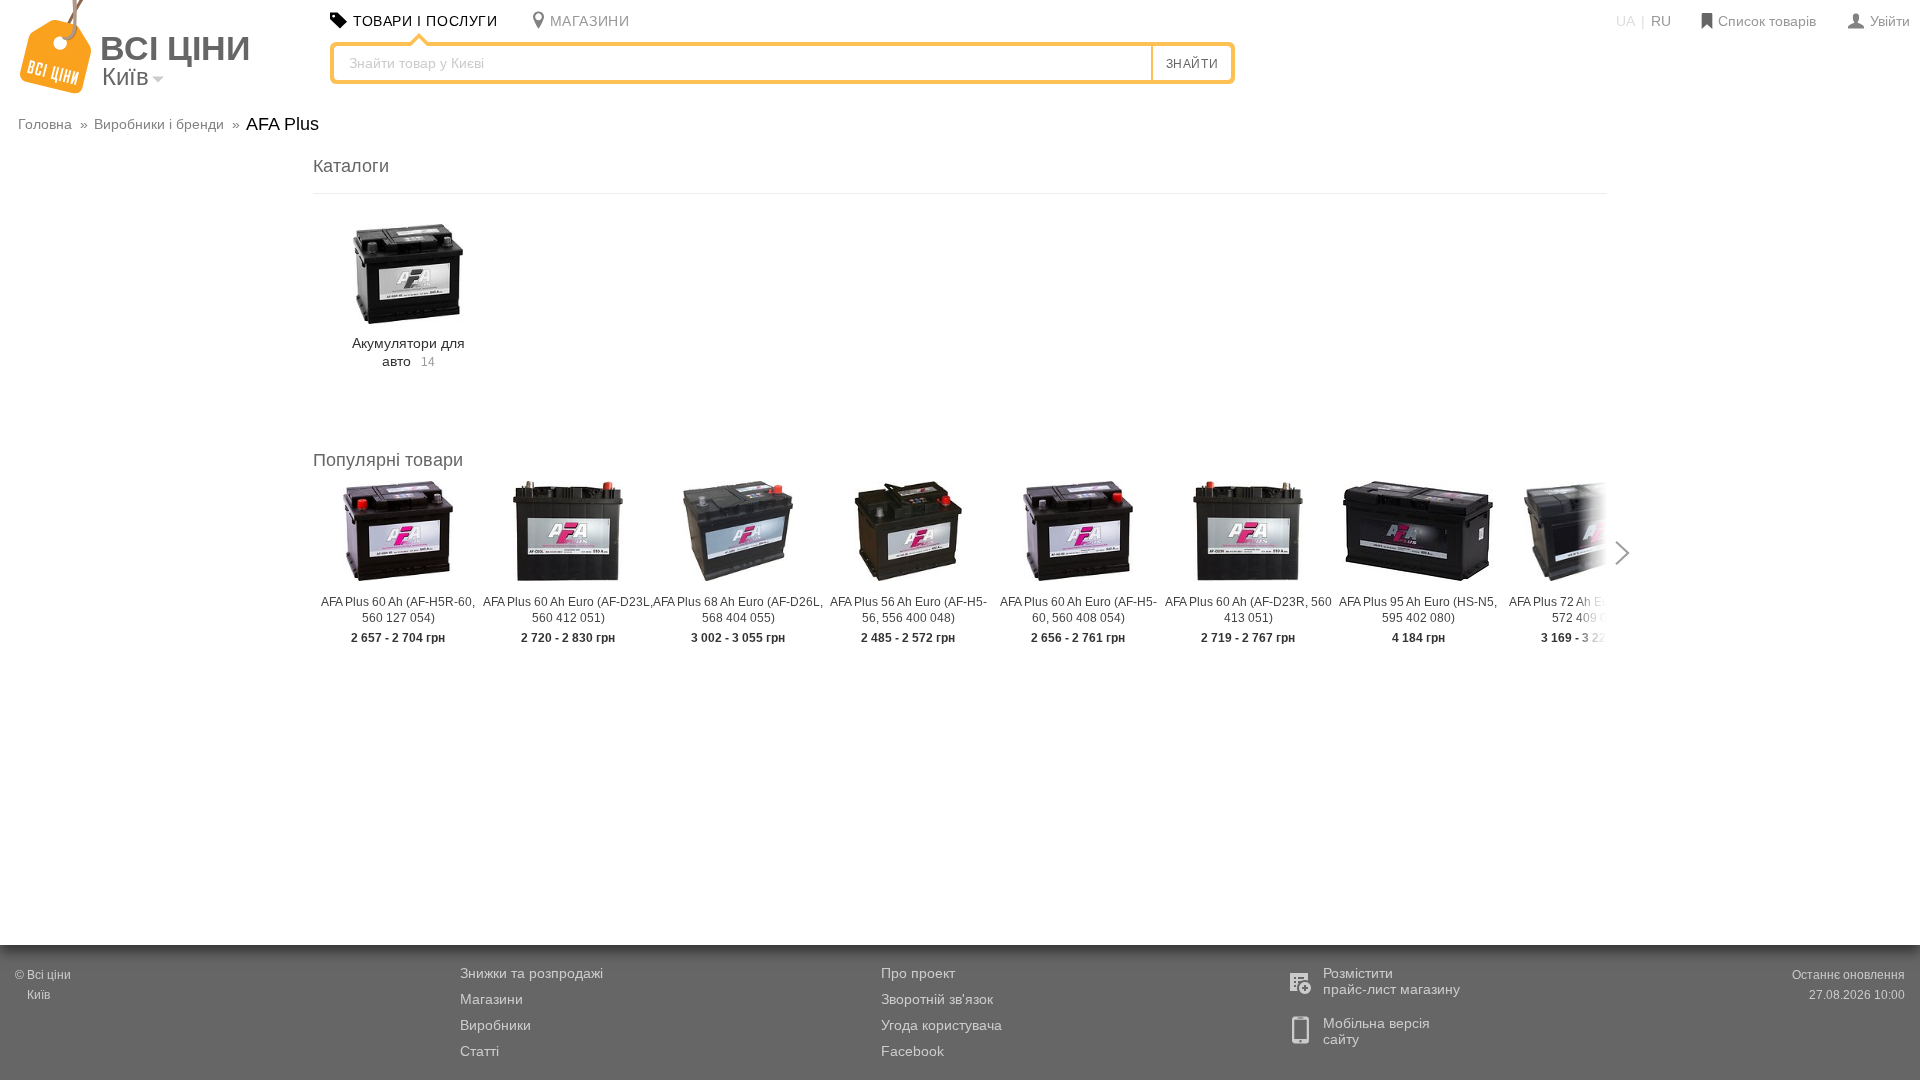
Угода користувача (941, 1025)
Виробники (495, 1025)
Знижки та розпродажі (531, 973)
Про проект (918, 973)
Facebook (912, 1051)
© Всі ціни (43, 975)
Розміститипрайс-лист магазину (1391, 981)
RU (1661, 21)
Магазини (491, 999)
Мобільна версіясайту (1376, 1031)
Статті (479, 1051)
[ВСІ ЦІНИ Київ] (55, 89)
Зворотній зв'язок (937, 999)
